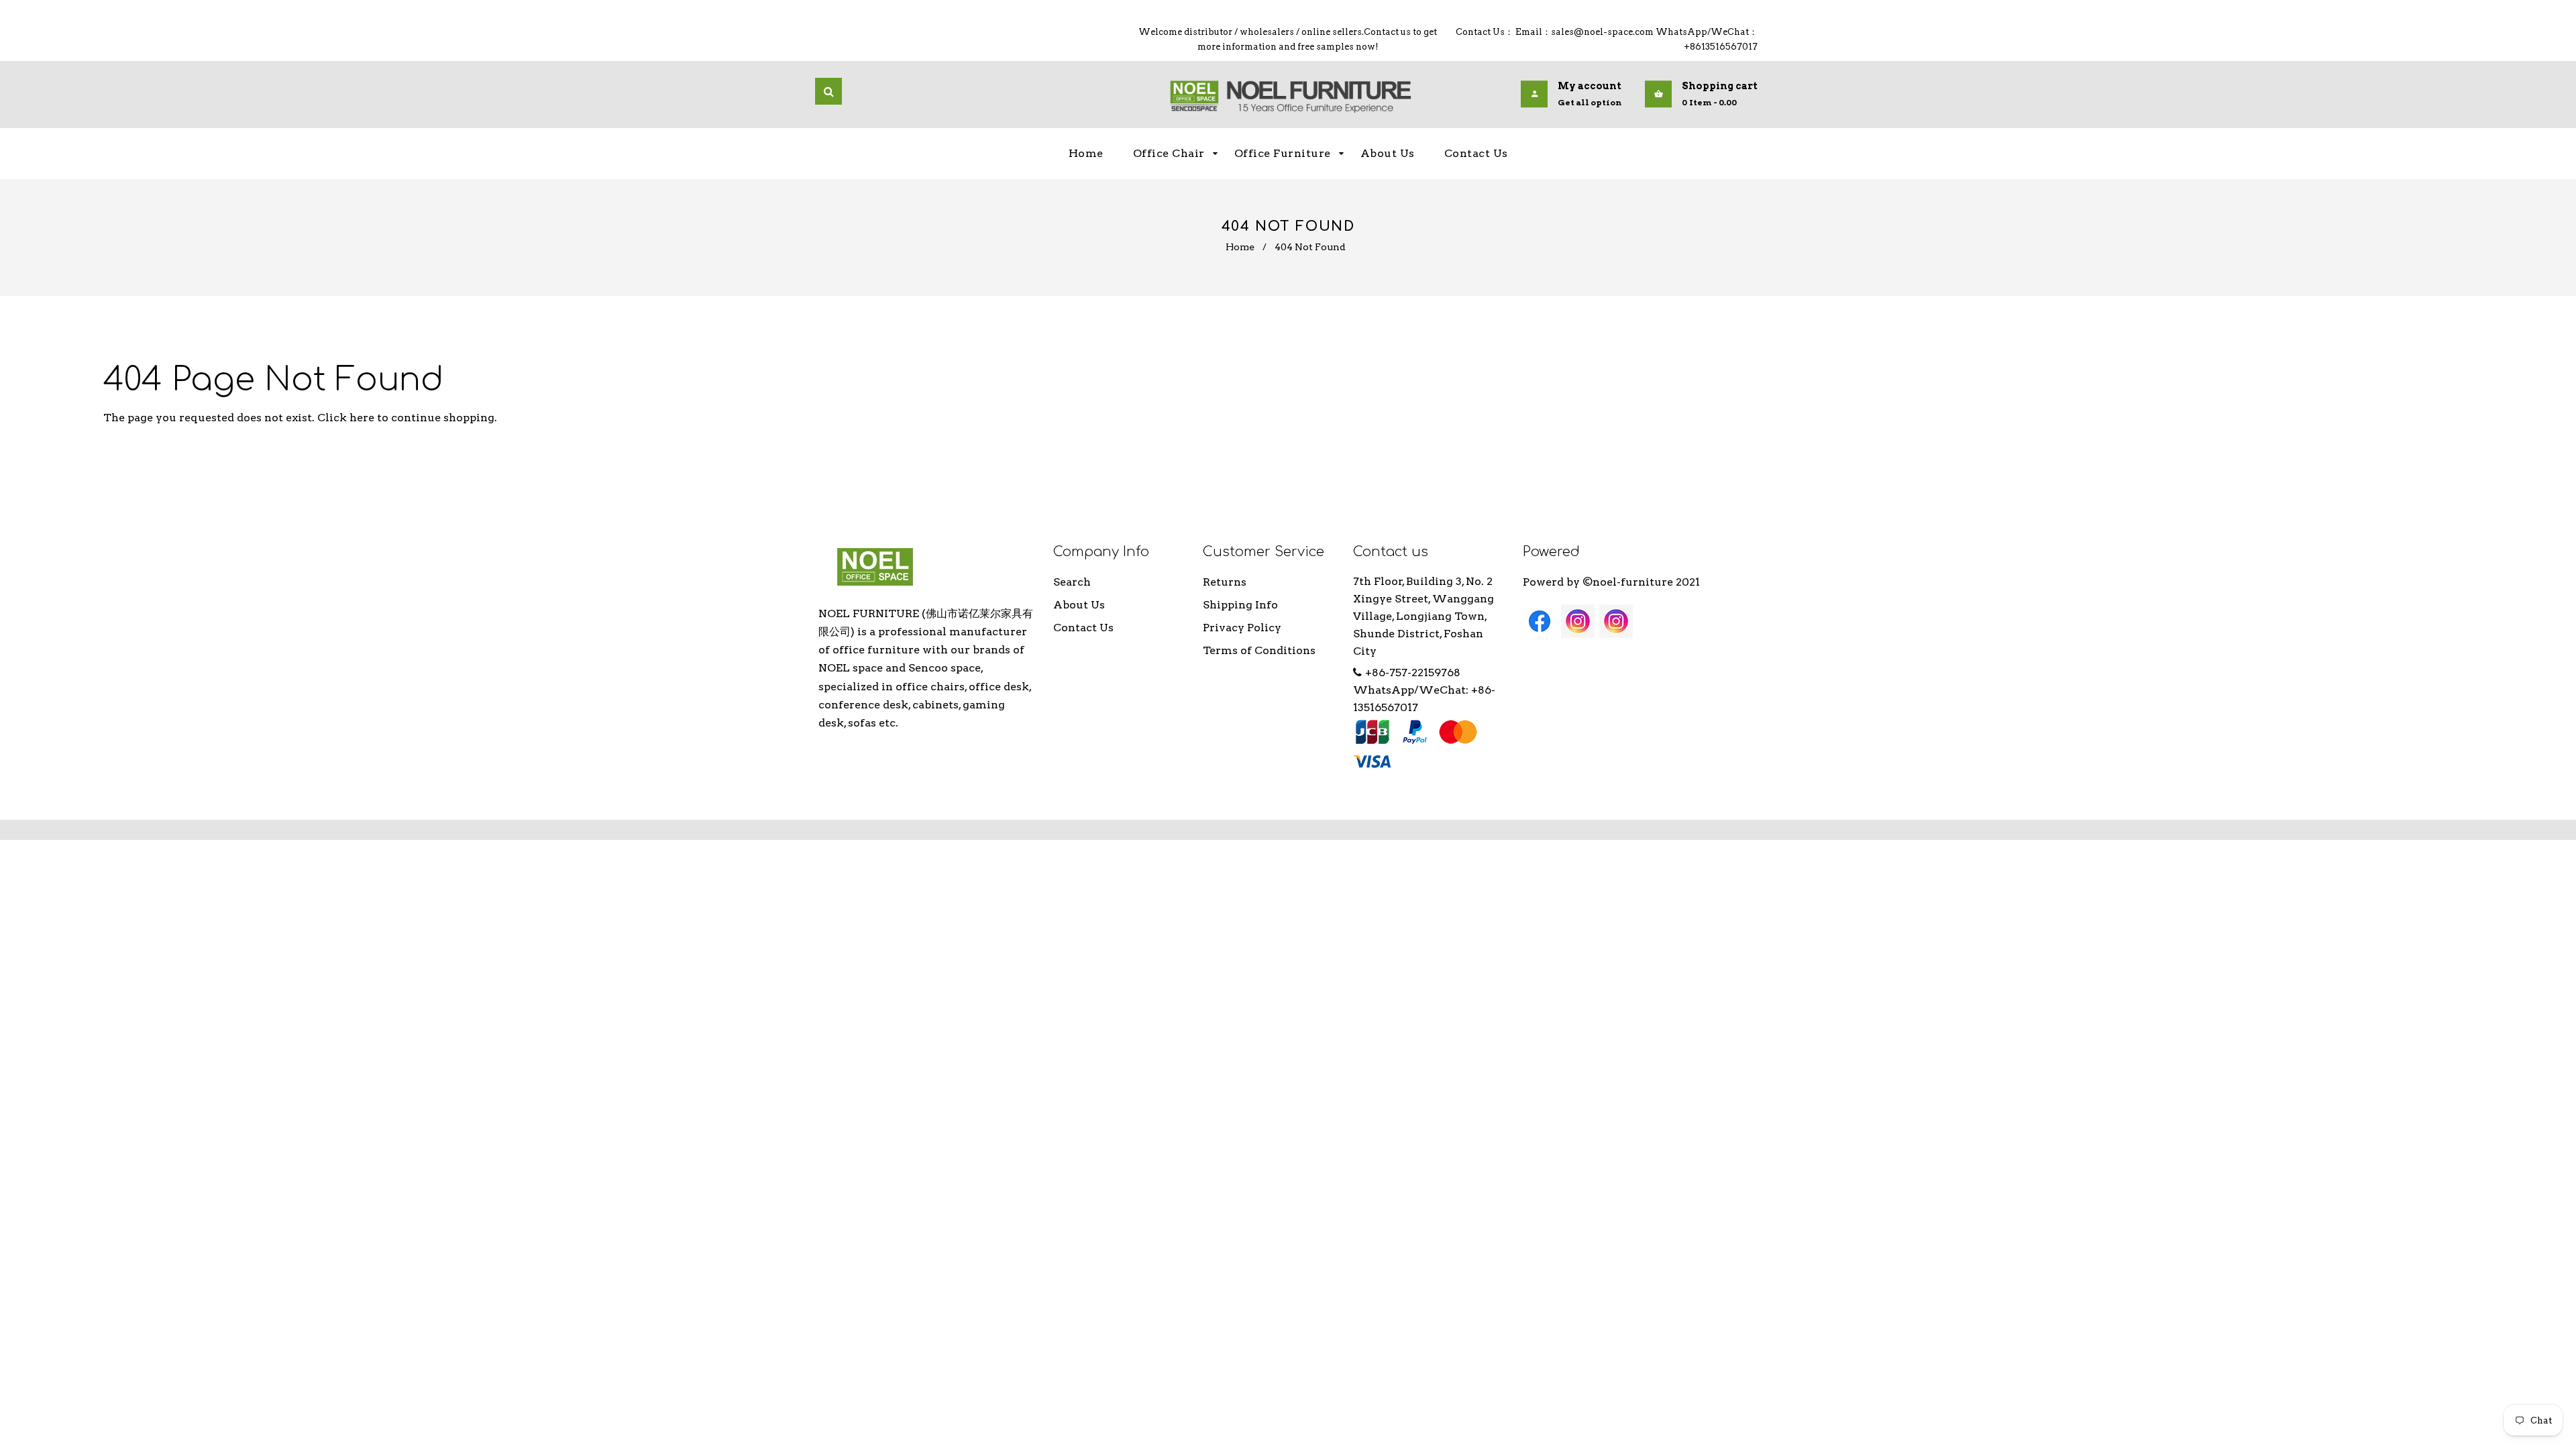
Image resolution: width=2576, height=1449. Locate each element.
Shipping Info (1240, 605)
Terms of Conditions (1259, 650)
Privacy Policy (1242, 628)
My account (1590, 87)
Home (1240, 247)
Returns (1225, 582)
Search (1072, 582)
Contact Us (1083, 628)
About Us (1079, 605)
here (362, 418)
